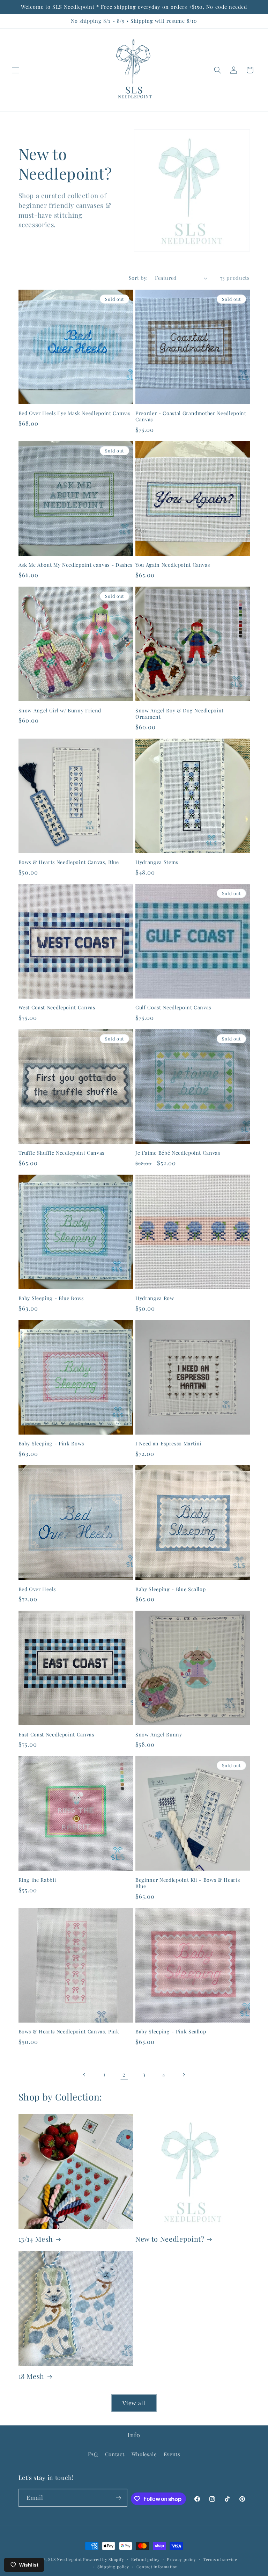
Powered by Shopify (103, 2559)
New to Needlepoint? (170, 2239)
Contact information (157, 2567)
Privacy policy (181, 2559)
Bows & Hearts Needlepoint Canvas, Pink (69, 2032)
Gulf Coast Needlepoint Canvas (173, 1008)
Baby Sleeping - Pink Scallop (171, 2032)
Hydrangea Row (155, 1298)
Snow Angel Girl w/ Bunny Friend (60, 711)
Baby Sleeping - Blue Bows (51, 1298)
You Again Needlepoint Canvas (173, 565)
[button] (15, 70)
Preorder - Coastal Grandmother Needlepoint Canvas (191, 416)
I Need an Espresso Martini (168, 1444)
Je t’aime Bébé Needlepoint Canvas (178, 1153)
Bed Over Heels (37, 1589)
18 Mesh (32, 2376)
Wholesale (144, 2454)
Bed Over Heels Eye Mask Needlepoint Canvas (75, 413)
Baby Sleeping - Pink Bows (51, 1444)
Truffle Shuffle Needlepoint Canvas (61, 1153)
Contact (115, 2454)
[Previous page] (84, 2075)
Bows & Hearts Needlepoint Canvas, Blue (69, 862)
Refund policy (146, 2559)
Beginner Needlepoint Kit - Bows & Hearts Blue (188, 1883)
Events (172, 2454)
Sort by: (138, 278)
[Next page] (184, 2075)
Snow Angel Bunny (159, 1735)
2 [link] (124, 2074)
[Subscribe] (119, 2498)
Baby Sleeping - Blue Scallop (170, 1589)
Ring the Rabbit (38, 1880)
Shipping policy (113, 2567)
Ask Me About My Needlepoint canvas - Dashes (75, 565)
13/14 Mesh (36, 2239)
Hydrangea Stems (157, 862)
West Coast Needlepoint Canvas (57, 1008)
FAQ (93, 2454)
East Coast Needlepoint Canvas (56, 1735)
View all (134, 2403)
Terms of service (220, 2559)
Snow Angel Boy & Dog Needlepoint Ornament (180, 714)
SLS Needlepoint (65, 2559)
